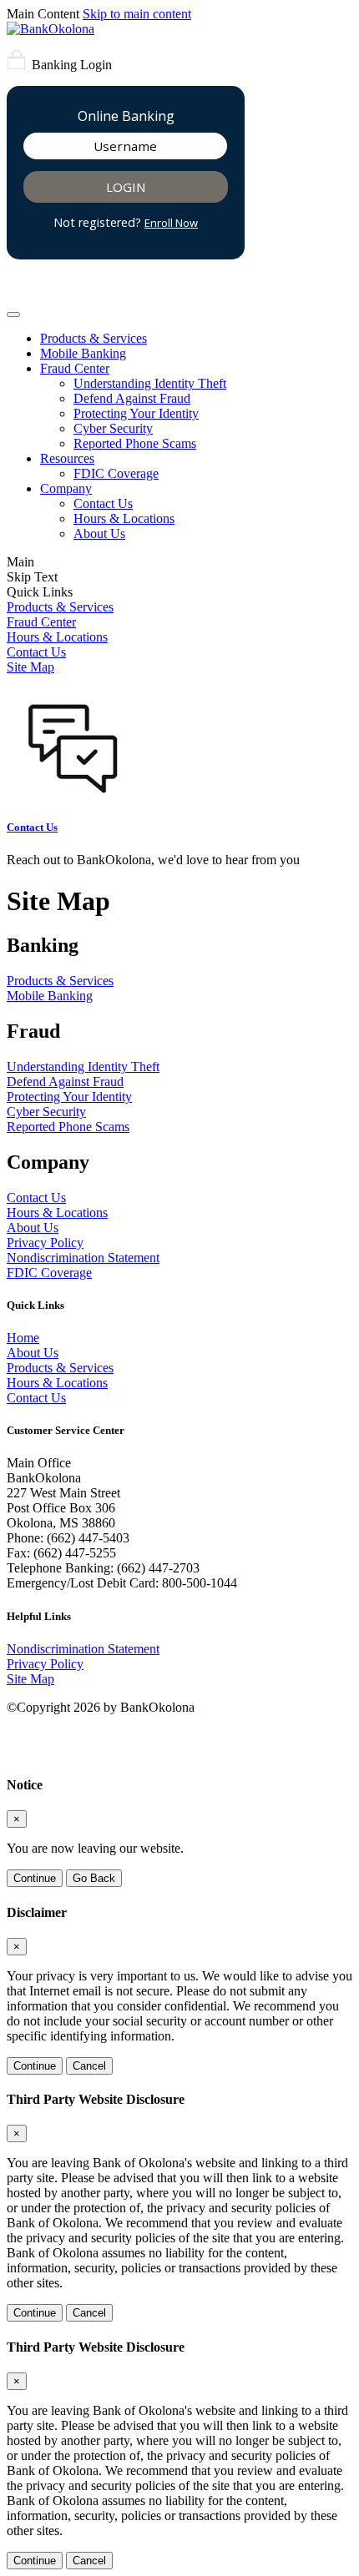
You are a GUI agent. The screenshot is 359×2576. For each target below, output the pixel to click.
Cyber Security (113, 428)
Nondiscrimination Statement (83, 1258)
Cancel (89, 2066)
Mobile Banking (83, 353)
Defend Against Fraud (132, 398)
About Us (99, 533)
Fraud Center (75, 368)
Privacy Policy (45, 1243)
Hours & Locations (124, 518)
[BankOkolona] (51, 29)
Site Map (30, 667)
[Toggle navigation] (13, 314)
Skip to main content (137, 14)
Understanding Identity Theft (150, 383)
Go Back (94, 1878)
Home (23, 1338)
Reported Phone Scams (135, 443)
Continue (35, 1878)
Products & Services (94, 338)
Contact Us (103, 503)
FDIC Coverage (116, 473)
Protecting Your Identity (136, 413)
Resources (67, 458)
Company (66, 488)
